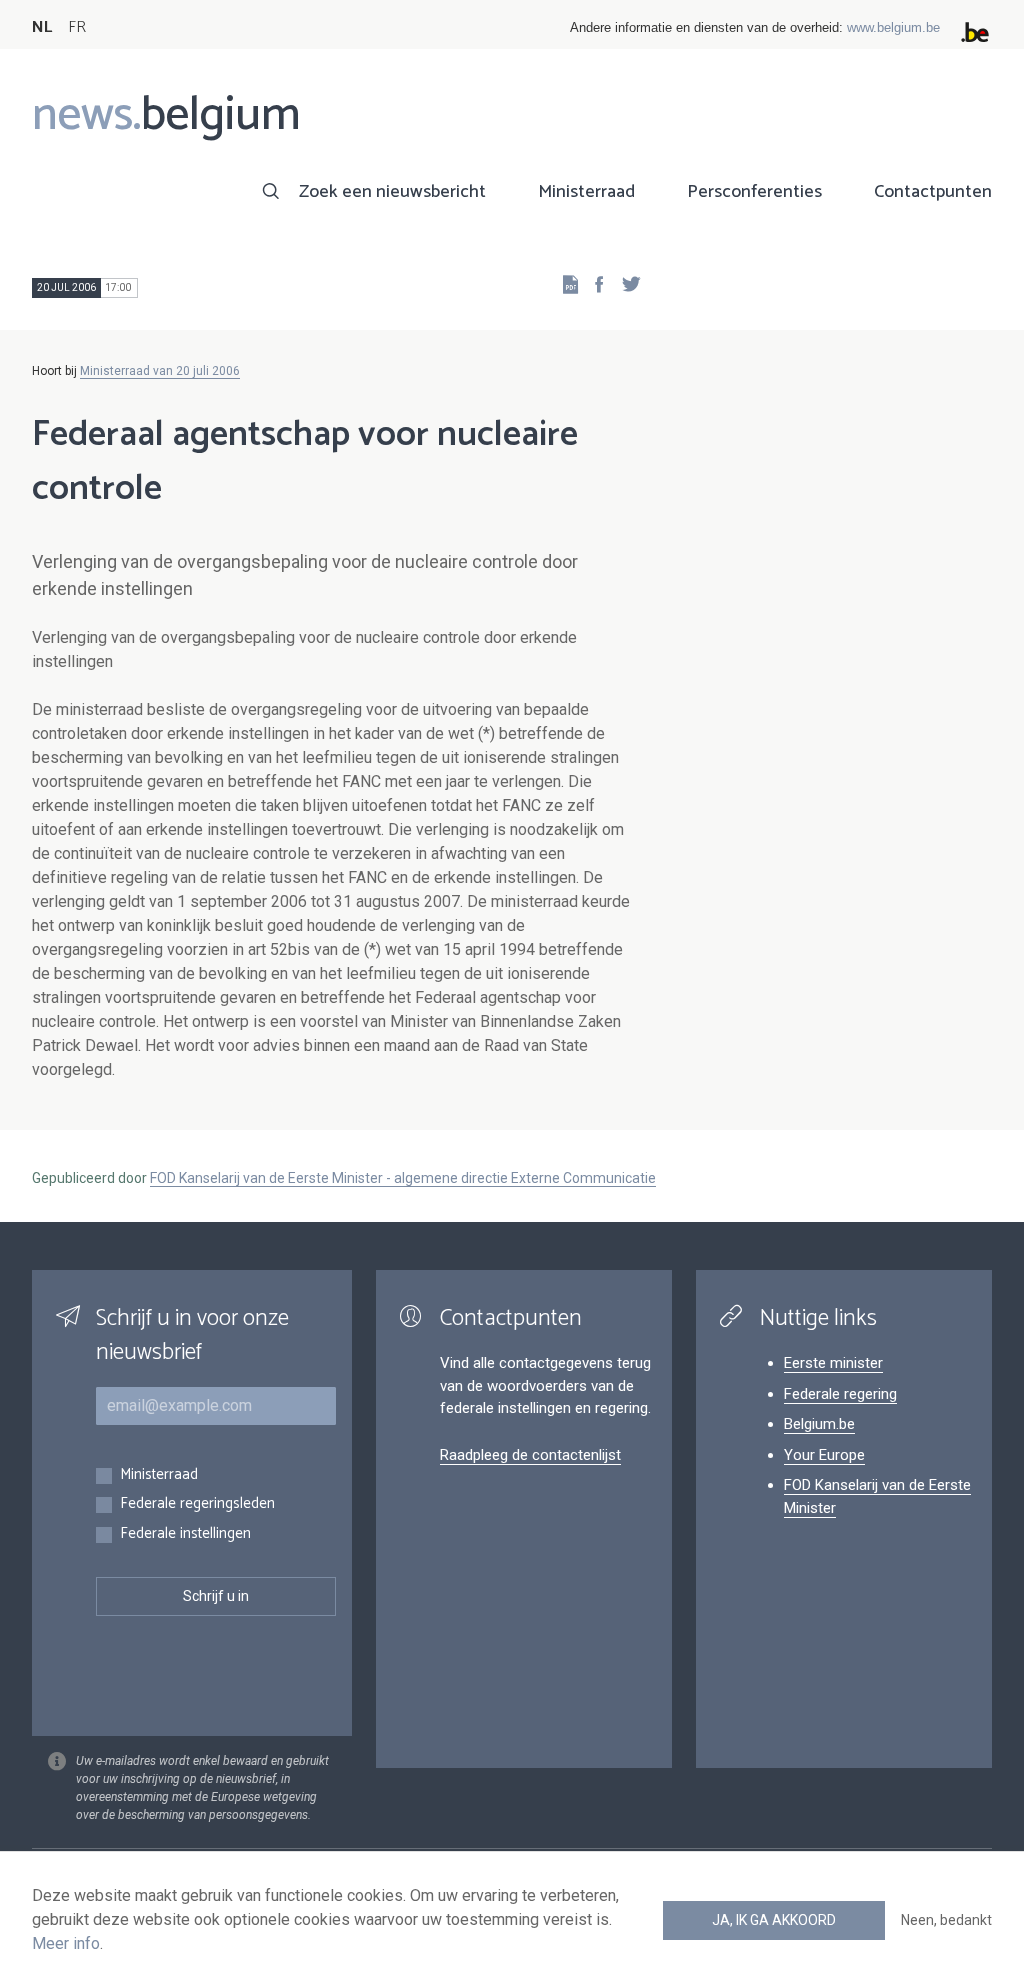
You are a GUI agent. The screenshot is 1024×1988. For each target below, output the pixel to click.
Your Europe (824, 1455)
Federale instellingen (185, 1534)
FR (77, 27)
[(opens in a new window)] (593, 283)
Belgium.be (819, 1424)
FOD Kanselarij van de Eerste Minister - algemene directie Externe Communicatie (403, 1178)
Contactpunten (933, 192)
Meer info (66, 1943)
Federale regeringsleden (197, 1504)
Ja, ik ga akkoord (774, 1920)
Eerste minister (833, 1363)
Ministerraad (586, 192)
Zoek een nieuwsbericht (392, 192)
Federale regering (840, 1394)
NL (42, 27)
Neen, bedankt (946, 1920)
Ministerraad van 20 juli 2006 (160, 371)
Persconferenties (754, 192)
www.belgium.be (893, 27)
